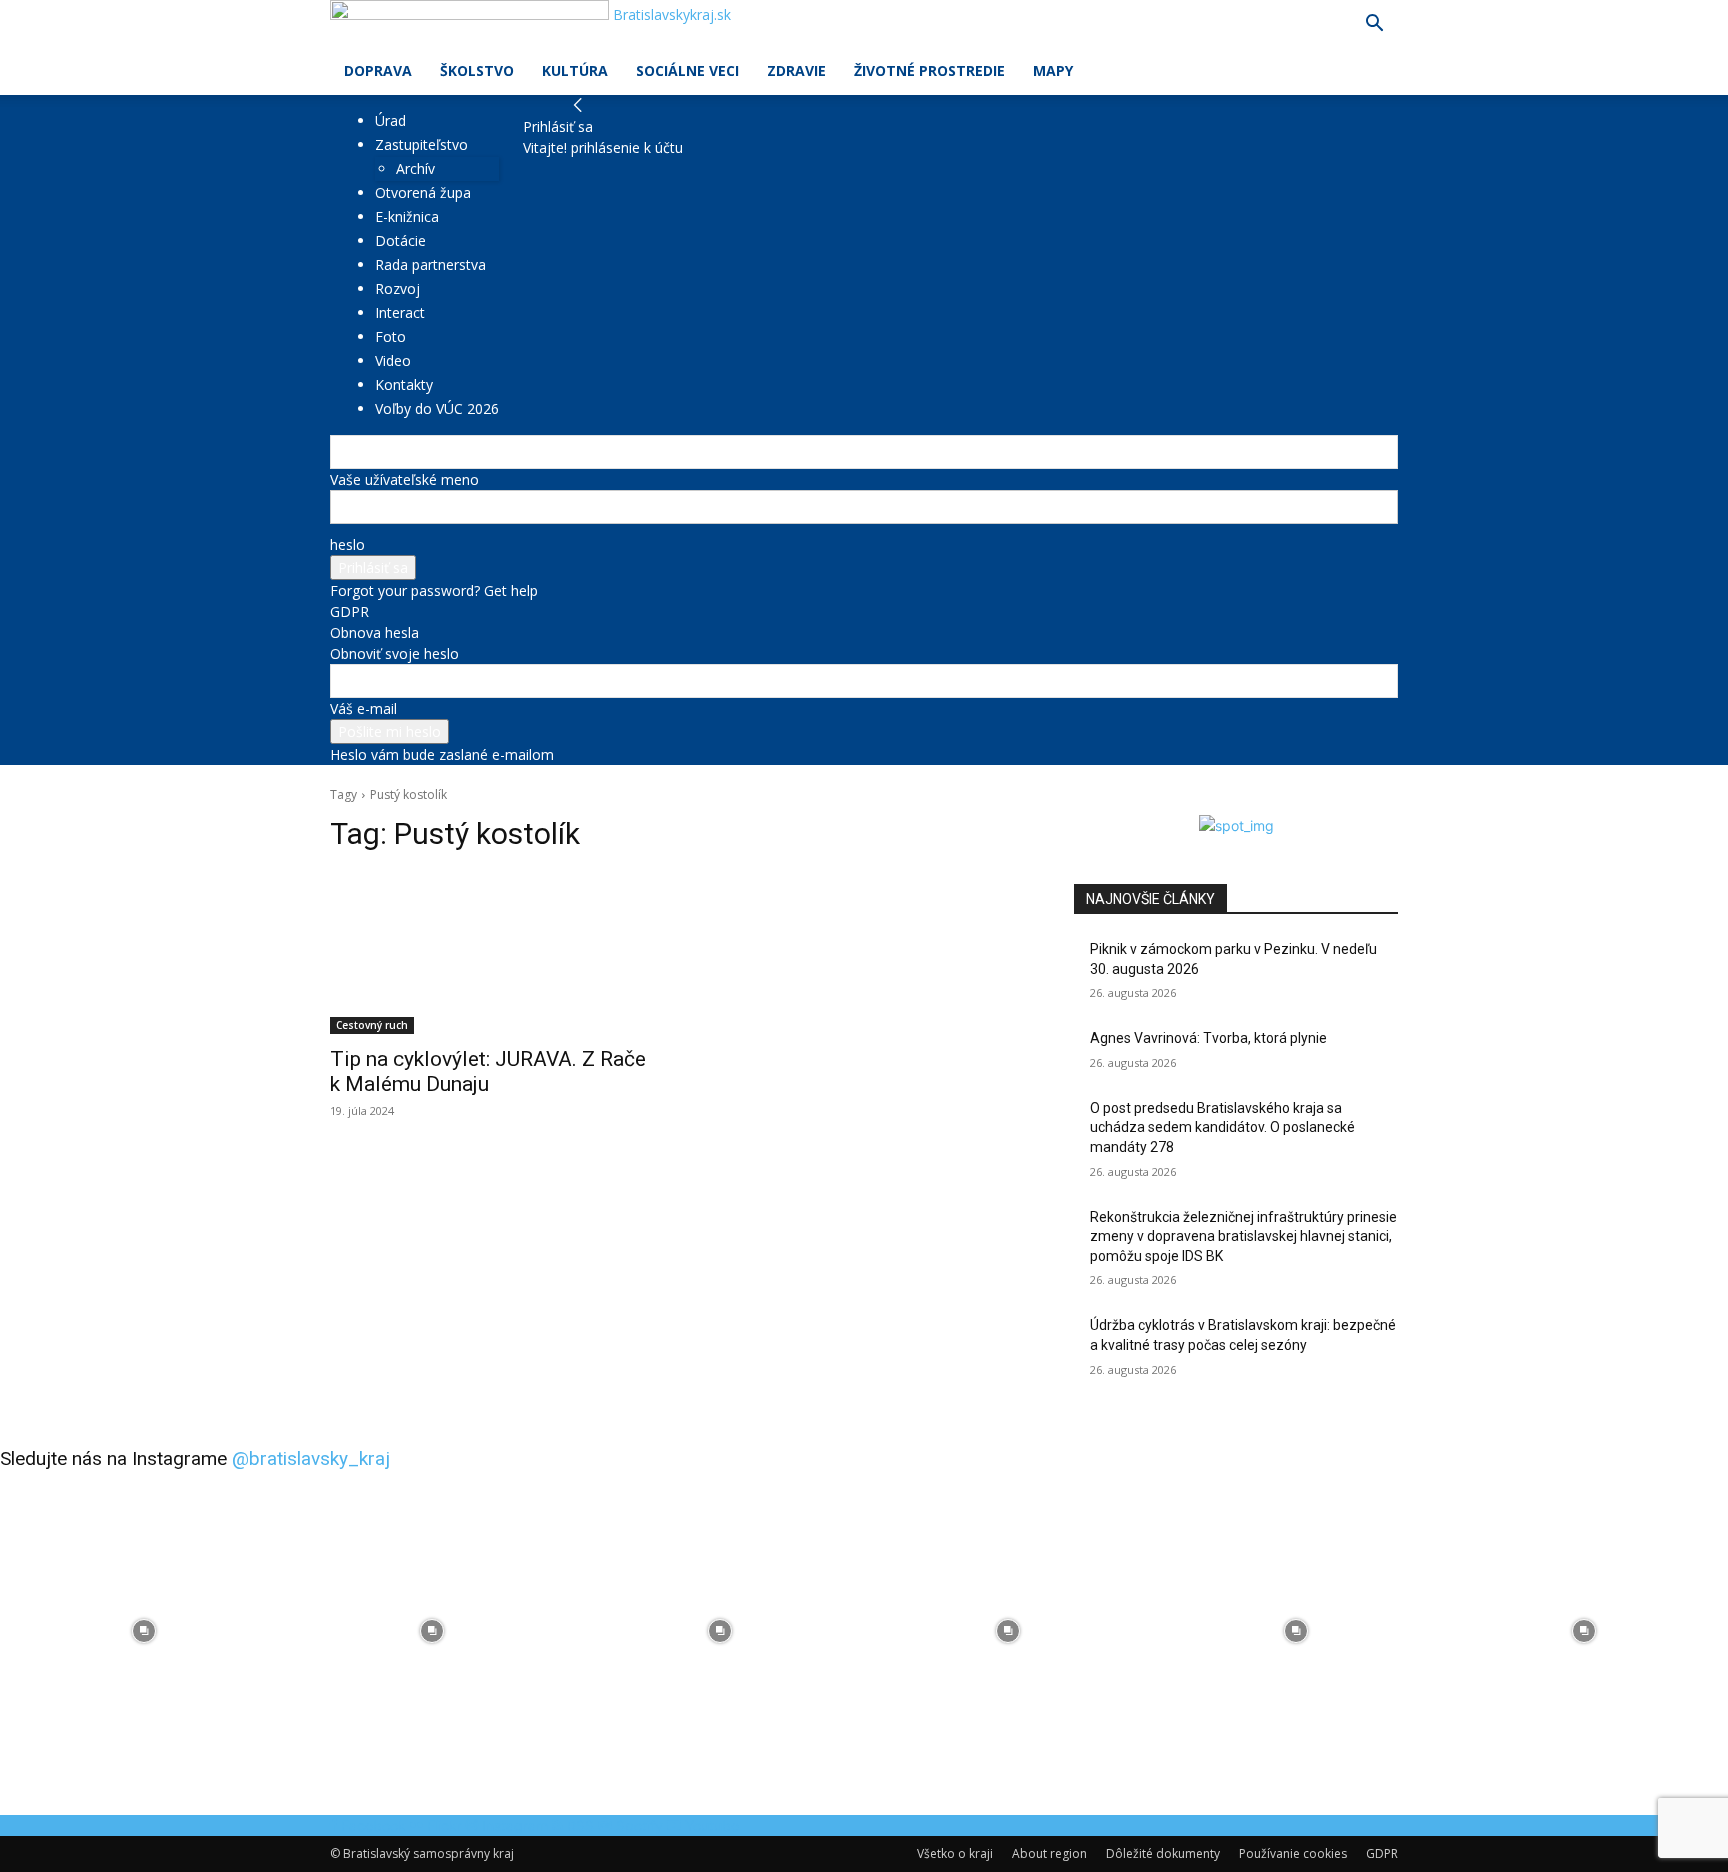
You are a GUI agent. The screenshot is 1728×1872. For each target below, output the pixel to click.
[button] (1374, 25)
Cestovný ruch (372, 1025)
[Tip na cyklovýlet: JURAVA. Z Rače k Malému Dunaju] (492, 953)
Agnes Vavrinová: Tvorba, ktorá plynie (1208, 1038)
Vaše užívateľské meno (404, 479)
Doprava (378, 70)
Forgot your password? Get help (434, 590)
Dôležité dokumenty (1163, 1853)
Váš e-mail (363, 708)
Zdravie (796, 70)
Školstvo (477, 70)
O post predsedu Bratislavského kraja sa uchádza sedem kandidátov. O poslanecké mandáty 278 (1222, 1127)
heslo (347, 544)
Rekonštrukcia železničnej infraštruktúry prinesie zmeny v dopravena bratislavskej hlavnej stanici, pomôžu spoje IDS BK (1243, 1236)
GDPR (349, 611)
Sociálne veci (687, 70)
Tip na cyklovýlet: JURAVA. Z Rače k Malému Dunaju (488, 1071)
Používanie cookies (1293, 1853)
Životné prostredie (929, 70)
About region (1049, 1853)
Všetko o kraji (955, 1853)
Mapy (1053, 70)
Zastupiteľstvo (421, 144)
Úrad (390, 120)
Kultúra (575, 70)
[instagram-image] (144, 1631)
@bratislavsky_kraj (311, 1458)
